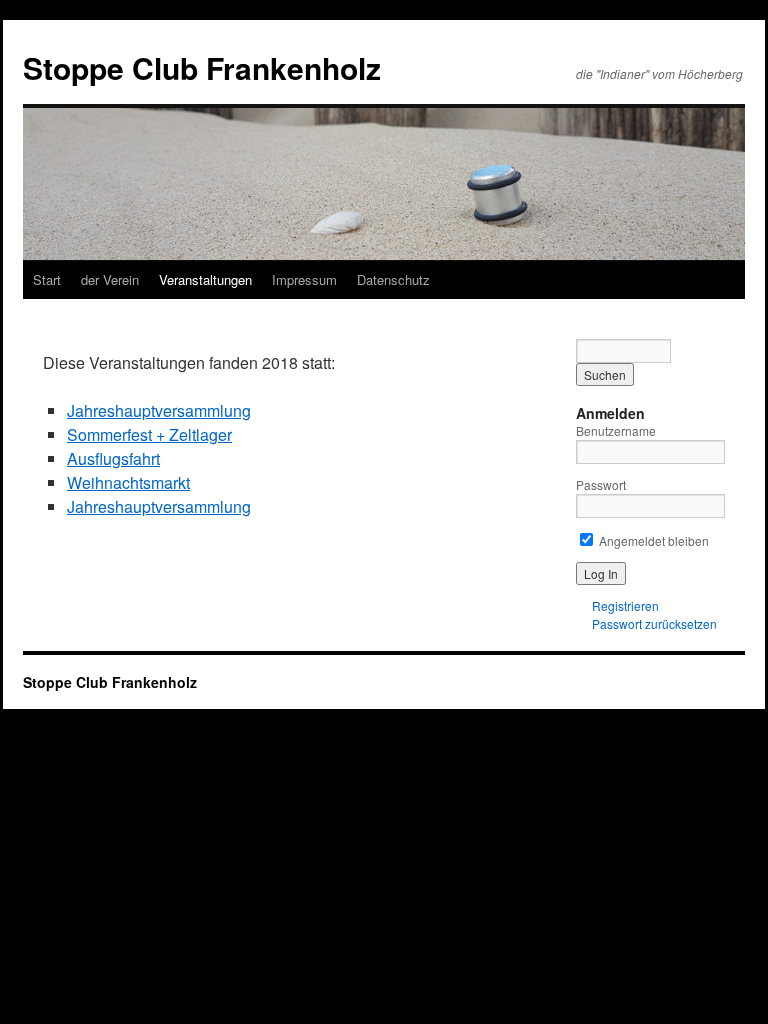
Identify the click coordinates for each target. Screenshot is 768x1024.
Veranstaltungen (205, 279)
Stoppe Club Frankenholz (202, 67)
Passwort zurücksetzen (654, 623)
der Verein (110, 279)
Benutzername (616, 430)
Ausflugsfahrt (113, 458)
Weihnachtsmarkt (128, 482)
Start (47, 279)
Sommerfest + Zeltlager (149, 434)
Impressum (304, 279)
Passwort (601, 484)
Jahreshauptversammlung (159, 410)
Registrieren (625, 605)
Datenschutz (393, 279)
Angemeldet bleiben (652, 540)
